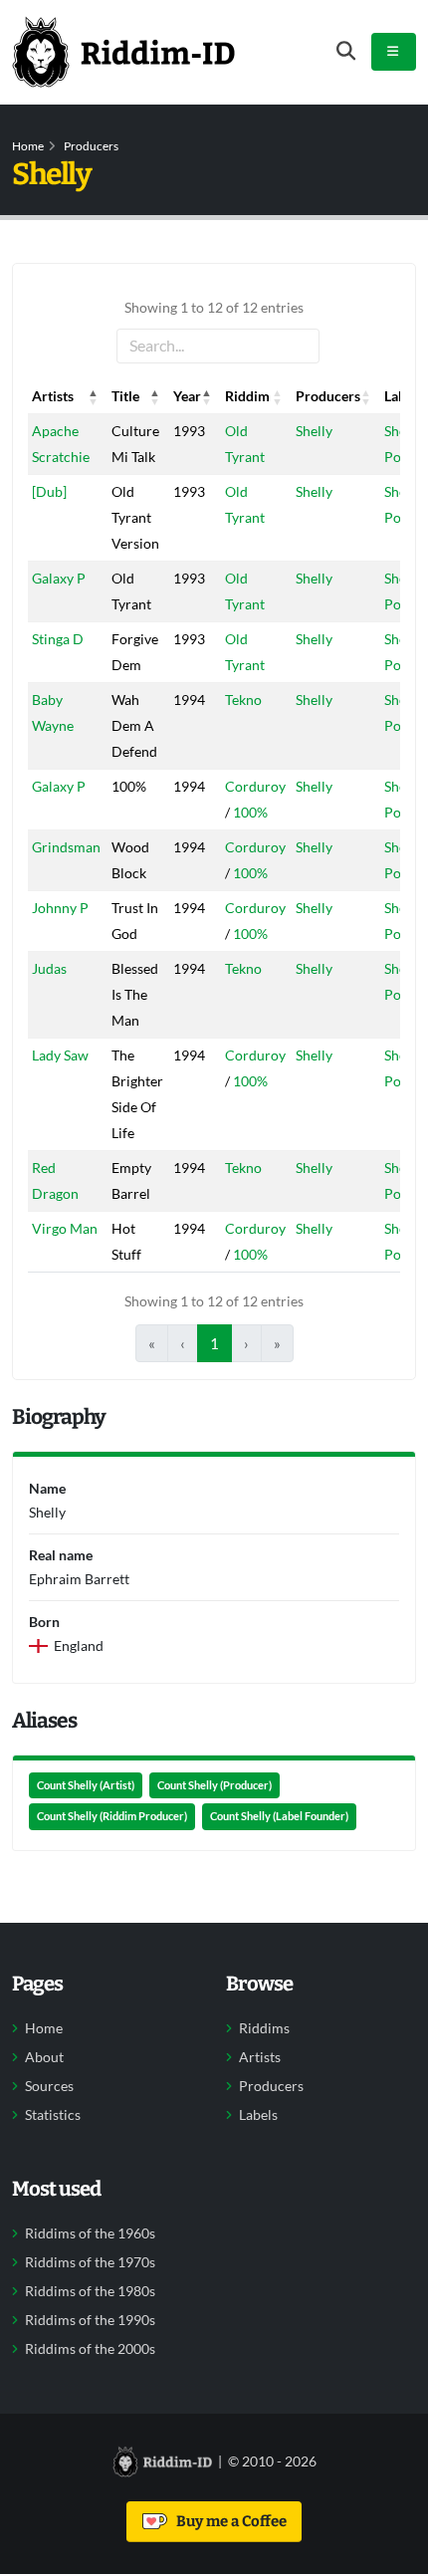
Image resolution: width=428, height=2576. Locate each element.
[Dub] (49, 491)
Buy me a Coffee (228, 2521)
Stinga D (58, 639)
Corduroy (255, 786)
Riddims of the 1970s (90, 2262)
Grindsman (66, 847)
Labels (258, 2115)
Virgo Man (65, 1228)
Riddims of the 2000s (90, 2349)
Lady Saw (60, 1055)
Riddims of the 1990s (90, 2320)
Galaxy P (59, 578)
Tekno (243, 700)
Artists (260, 2057)
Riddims (264, 2028)
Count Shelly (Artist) (86, 1785)
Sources (49, 2086)
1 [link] (214, 1343)
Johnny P (60, 908)
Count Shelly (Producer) (214, 1785)
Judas (49, 968)
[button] (94, 396)
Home (28, 146)
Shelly (314, 431)
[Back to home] (123, 52)
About (44, 2057)
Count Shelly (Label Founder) (279, 1816)
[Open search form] (346, 51)
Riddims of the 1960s (90, 2233)
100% (250, 812)
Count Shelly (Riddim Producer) (112, 1816)
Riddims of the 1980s (90, 2291)
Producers (91, 146)
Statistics (53, 2115)
